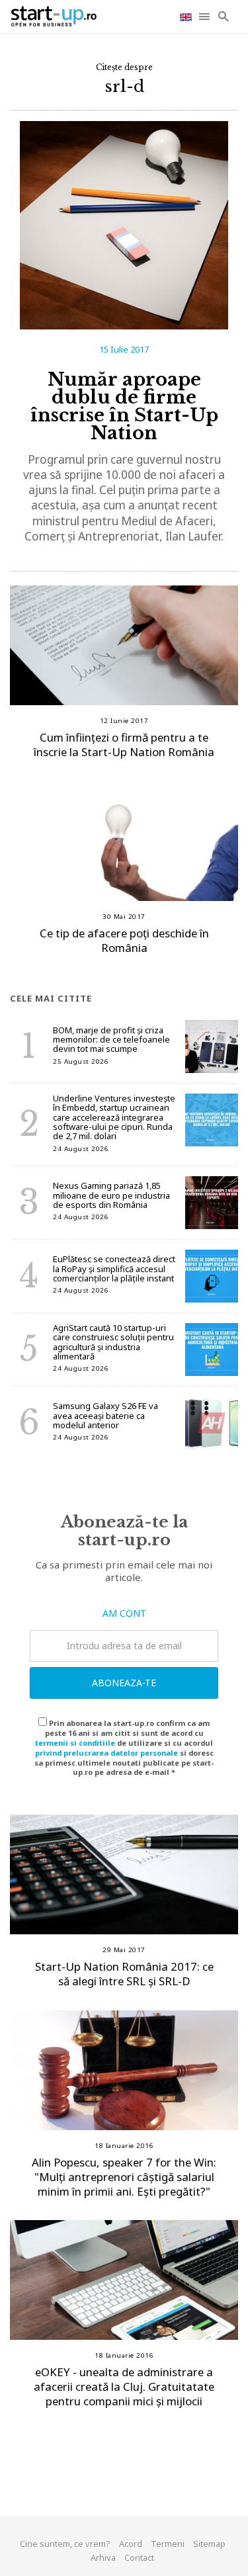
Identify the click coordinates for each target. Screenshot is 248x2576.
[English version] (187, 16)
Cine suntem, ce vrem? (65, 2544)
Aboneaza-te (124, 1683)
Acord (131, 2544)
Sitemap (209, 2544)
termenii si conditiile (75, 1743)
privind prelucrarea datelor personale (106, 1753)
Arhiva (103, 2557)
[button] (205, 17)
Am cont (124, 1613)
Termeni (168, 2544)
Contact (139, 2557)
